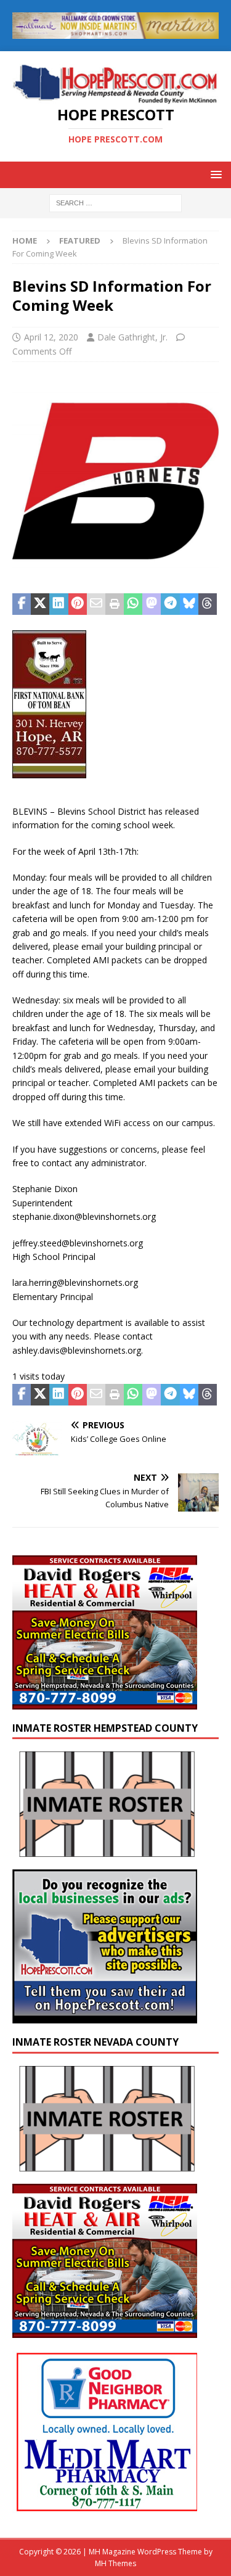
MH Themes (115, 2563)
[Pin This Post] (78, 604)
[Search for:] (115, 203)
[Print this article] (115, 604)
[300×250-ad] (105, 2016)
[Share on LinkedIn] (59, 604)
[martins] (115, 31)
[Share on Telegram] (170, 604)
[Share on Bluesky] (189, 604)
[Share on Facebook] (22, 604)
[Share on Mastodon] (152, 604)
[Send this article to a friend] (96, 604)
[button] (214, 174)
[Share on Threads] (208, 604)
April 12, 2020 (51, 337)
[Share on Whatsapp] (133, 604)
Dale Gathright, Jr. (132, 337)
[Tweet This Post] (40, 604)
